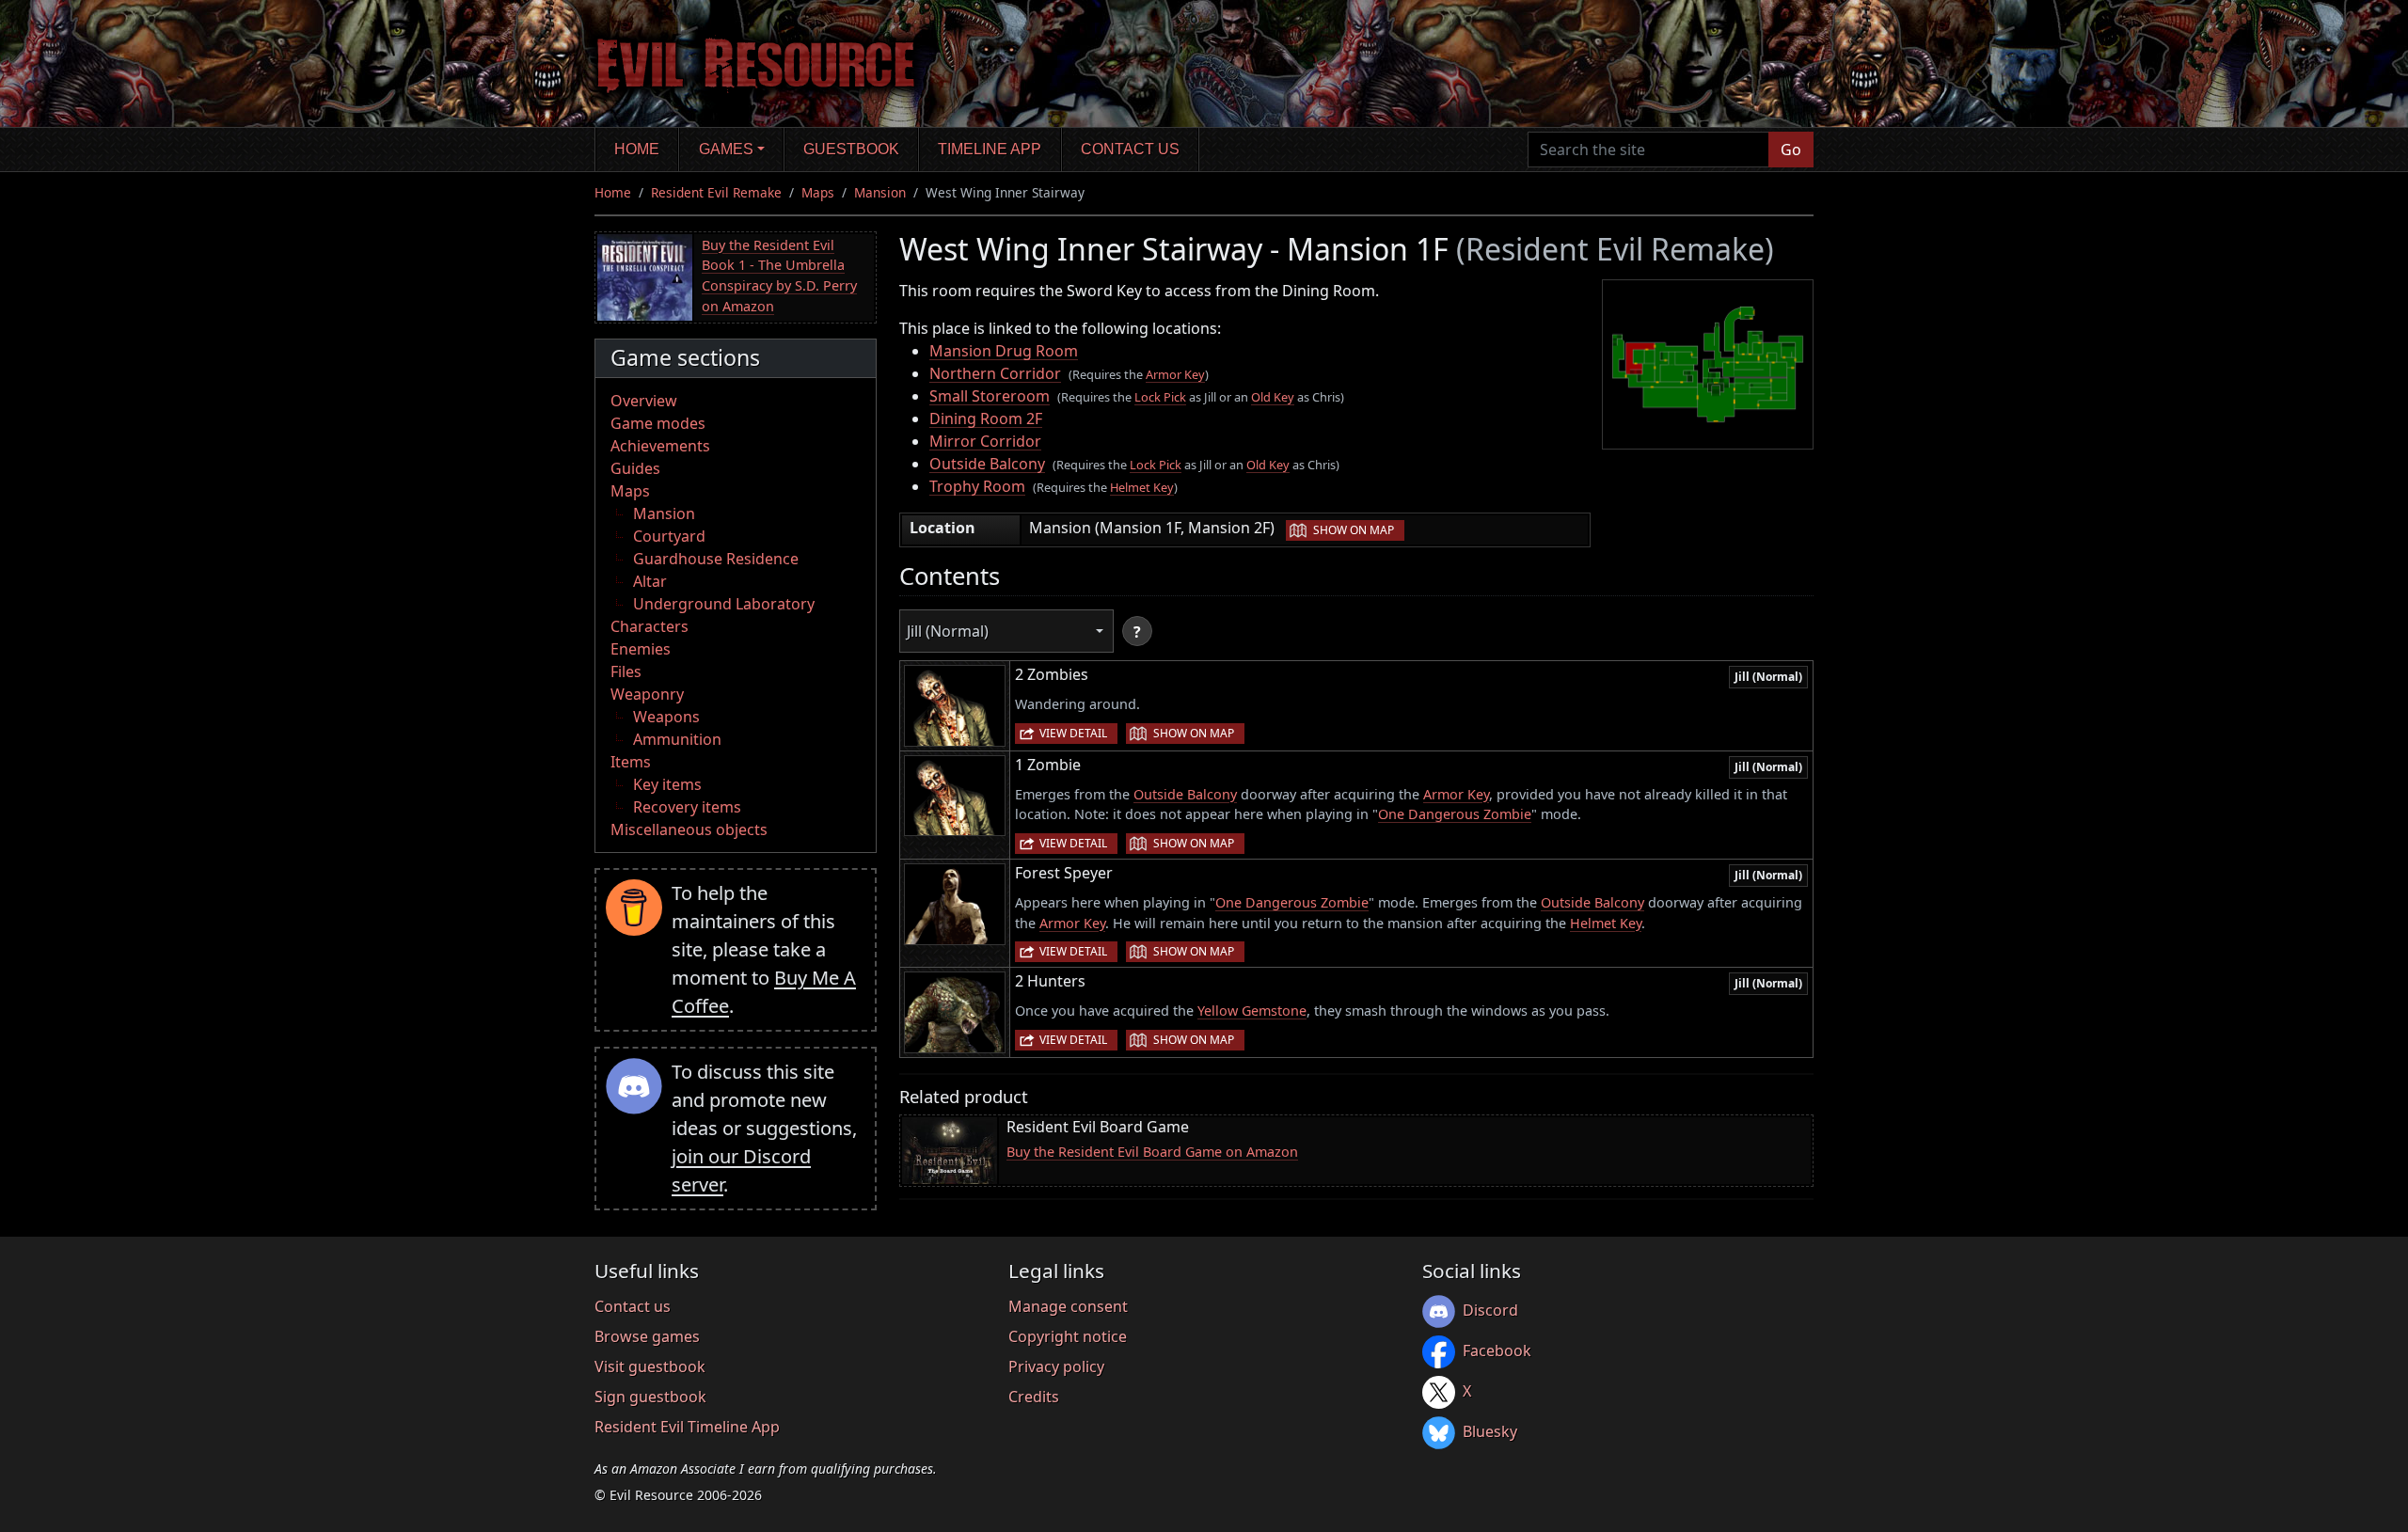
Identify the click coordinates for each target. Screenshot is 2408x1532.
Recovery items (687, 807)
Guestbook (851, 149)
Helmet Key (1142, 487)
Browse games (647, 1336)
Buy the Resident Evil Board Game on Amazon (1152, 1152)
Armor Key (1175, 374)
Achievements (660, 446)
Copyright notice (1068, 1336)
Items (631, 762)
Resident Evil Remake (716, 192)
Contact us (1130, 149)
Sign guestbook (650, 1397)
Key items (667, 784)
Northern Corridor (995, 373)
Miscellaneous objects (689, 829)
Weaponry (647, 694)
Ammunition (677, 739)
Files (626, 671)
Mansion (880, 192)
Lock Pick (1160, 397)
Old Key (1273, 397)
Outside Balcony (987, 464)
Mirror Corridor (985, 441)
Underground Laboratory (724, 604)
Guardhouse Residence (716, 559)
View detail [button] (1073, 733)
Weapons (666, 717)
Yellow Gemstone (1252, 1011)
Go (1791, 150)
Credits (1034, 1397)
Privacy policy (1056, 1366)
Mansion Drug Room (1004, 351)
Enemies (641, 649)
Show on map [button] (1354, 530)
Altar (650, 581)
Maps (818, 192)
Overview (644, 401)
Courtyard (669, 536)
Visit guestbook (650, 1366)
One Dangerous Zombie (1455, 814)
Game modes (658, 423)
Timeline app (990, 149)
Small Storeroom (990, 396)
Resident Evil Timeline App (687, 1427)
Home (637, 149)
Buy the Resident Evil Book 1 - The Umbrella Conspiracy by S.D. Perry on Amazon (779, 276)
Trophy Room (977, 486)
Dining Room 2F (986, 419)
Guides (635, 468)
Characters (650, 626)
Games (726, 149)
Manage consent (1068, 1306)
